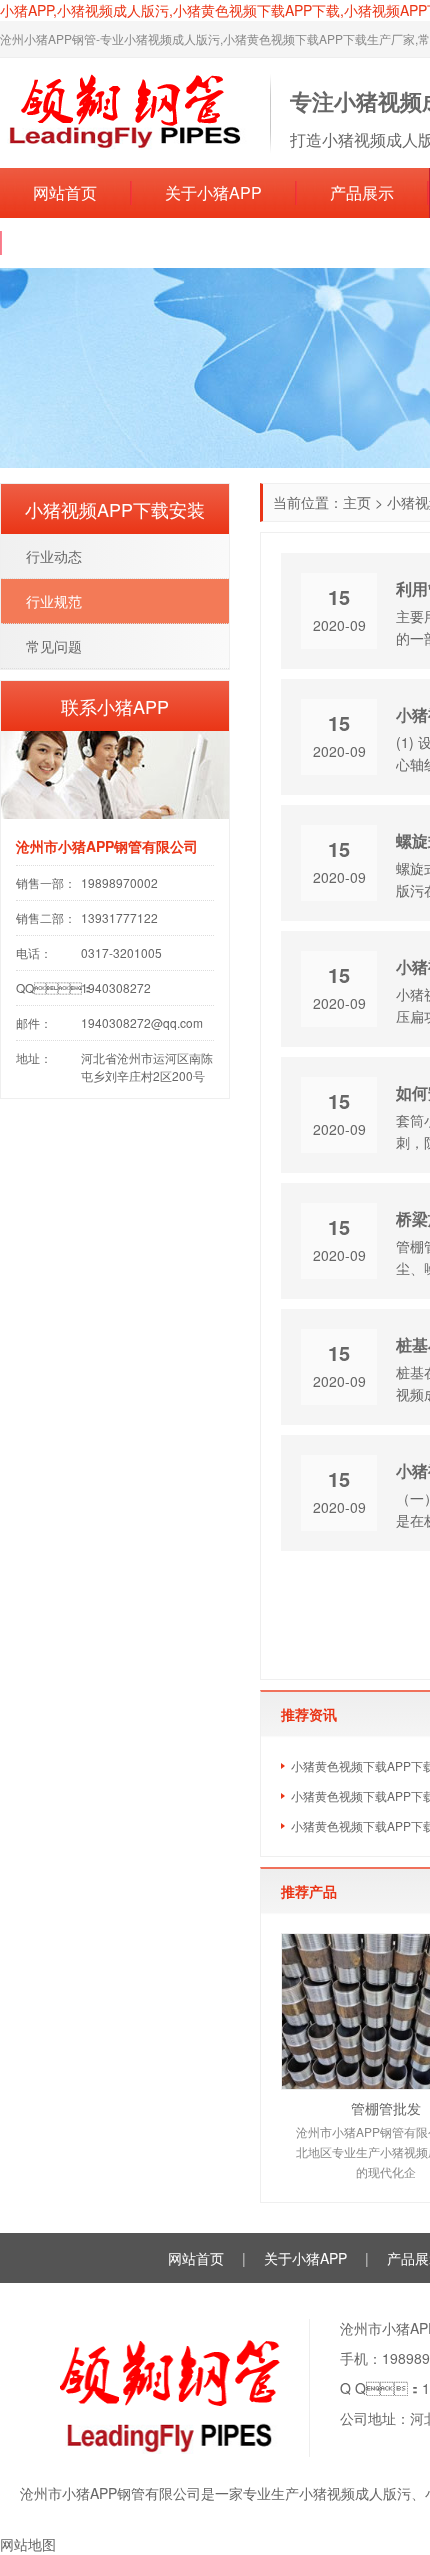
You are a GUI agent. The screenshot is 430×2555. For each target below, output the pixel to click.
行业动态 (54, 556)
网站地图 (28, 2544)
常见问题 (54, 646)
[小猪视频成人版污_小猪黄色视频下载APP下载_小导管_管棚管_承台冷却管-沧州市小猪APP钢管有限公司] (125, 111)
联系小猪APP (83, 242)
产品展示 (362, 192)
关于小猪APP (213, 192)
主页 (357, 502)
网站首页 (65, 192)
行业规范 (54, 601)
